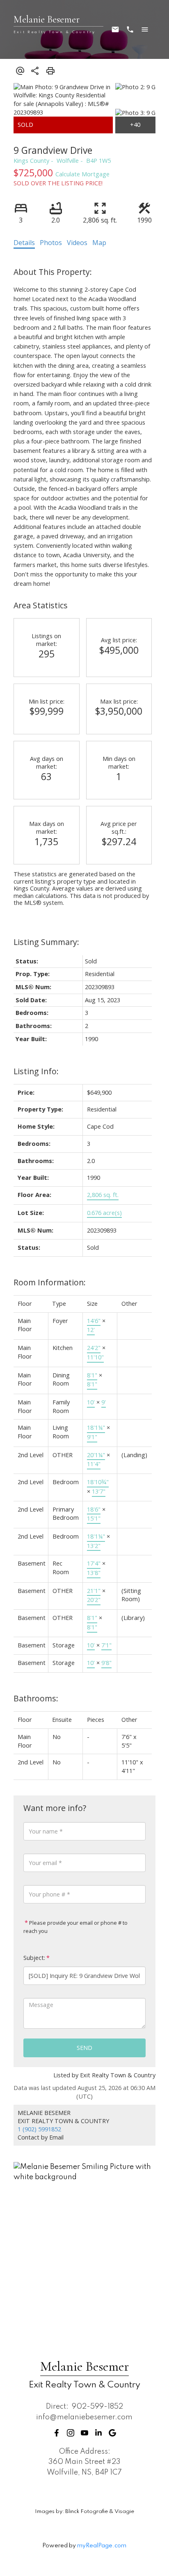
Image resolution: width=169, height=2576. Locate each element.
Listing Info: (36, 1071)
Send (84, 2048)
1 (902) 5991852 (39, 2129)
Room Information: (50, 1282)
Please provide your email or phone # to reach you (75, 1927)
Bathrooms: (36, 1698)
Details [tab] (24, 243)
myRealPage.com (102, 2546)
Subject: (34, 1958)
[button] (57, 2433)
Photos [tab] (51, 243)
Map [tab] (99, 243)
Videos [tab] (77, 243)
